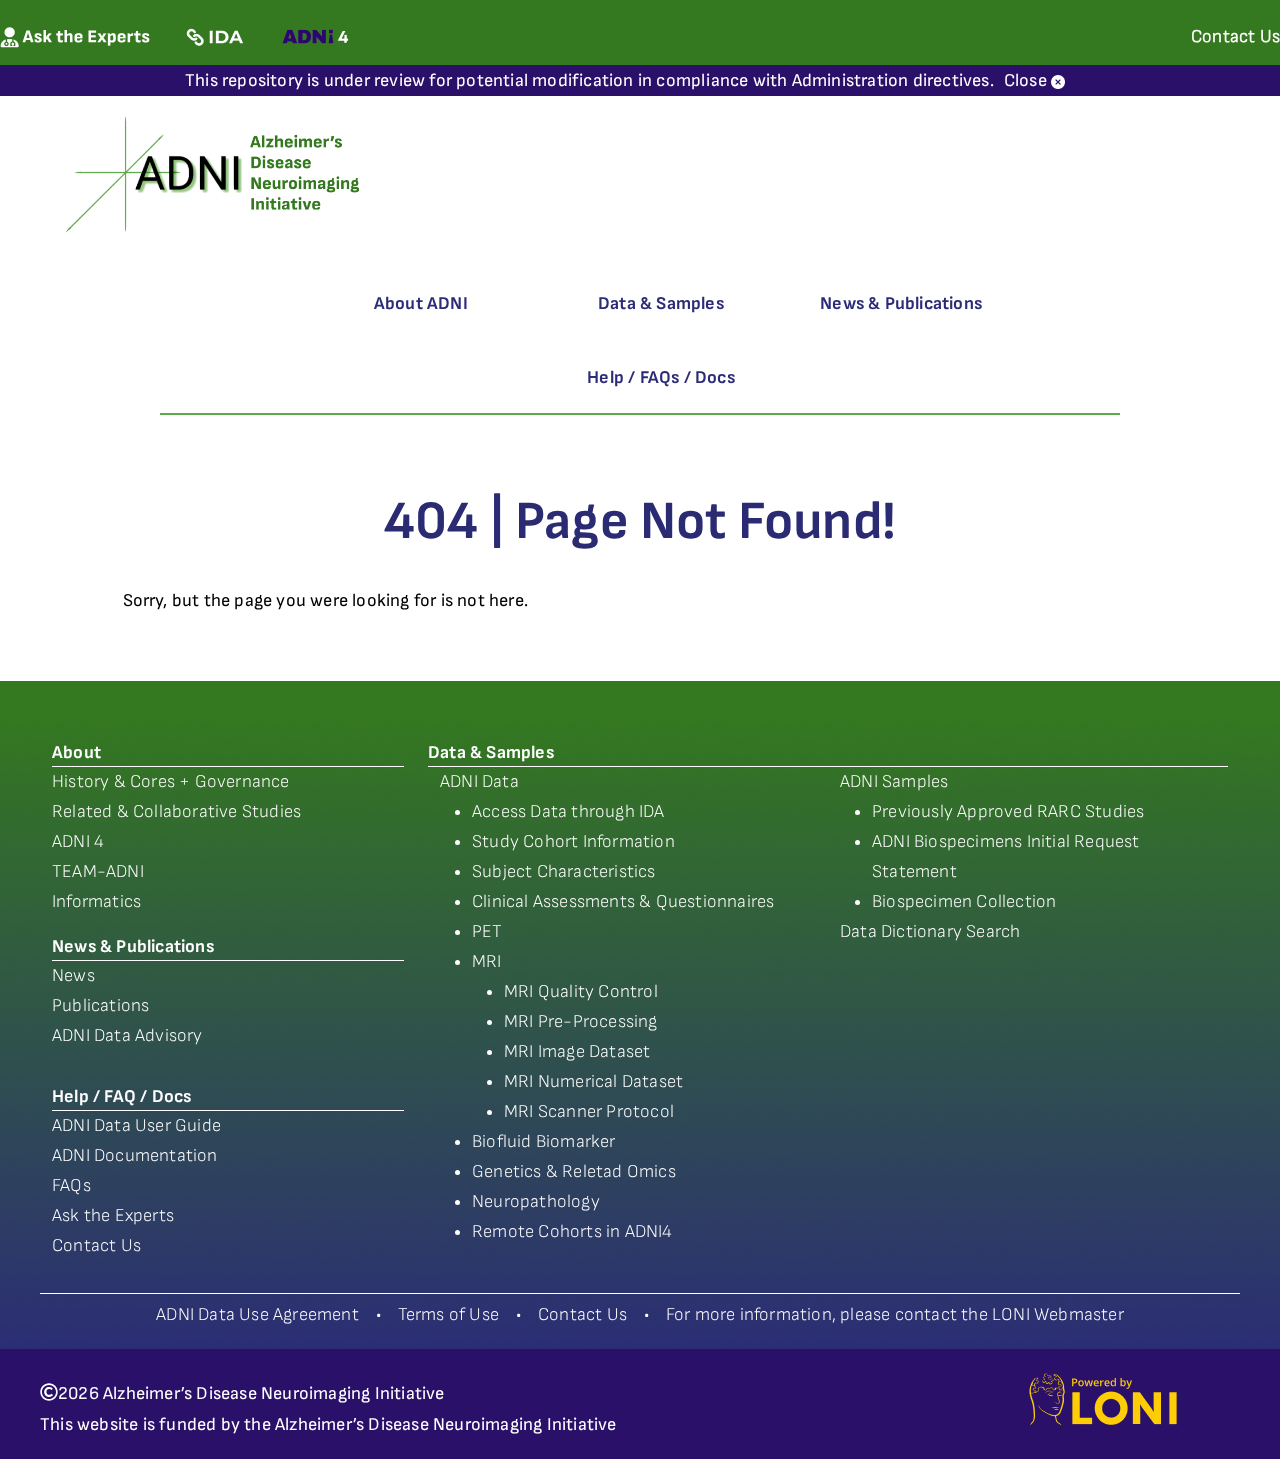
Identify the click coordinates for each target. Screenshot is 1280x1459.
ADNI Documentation (135, 1155)
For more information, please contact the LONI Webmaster (895, 1314)
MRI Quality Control (581, 991)
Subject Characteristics (564, 871)
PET (487, 931)
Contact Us (96, 1245)
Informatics (96, 901)
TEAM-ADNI (98, 871)
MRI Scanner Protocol (589, 1111)
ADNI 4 (78, 841)
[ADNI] (215, 172)
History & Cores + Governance (171, 781)
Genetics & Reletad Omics (574, 1171)
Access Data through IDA (568, 811)
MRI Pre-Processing (581, 1021)
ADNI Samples (894, 781)
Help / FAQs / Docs (661, 377)
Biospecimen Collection (964, 901)
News (73, 975)
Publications (100, 1005)
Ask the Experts (113, 1215)
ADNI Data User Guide (136, 1125)
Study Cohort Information (573, 841)
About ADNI (421, 303)
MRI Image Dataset (577, 1051)
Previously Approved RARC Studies (1008, 811)
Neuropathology (536, 1201)
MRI (487, 961)
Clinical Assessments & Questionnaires (623, 901)
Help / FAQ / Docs (121, 1096)
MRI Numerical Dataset (593, 1081)
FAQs (71, 1185)
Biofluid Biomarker (544, 1141)
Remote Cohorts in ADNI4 (572, 1231)
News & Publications (901, 303)
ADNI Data (479, 781)
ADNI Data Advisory (127, 1035)
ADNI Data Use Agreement (257, 1314)
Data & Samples (661, 303)
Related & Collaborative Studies (176, 811)
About (76, 752)
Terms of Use (448, 1314)
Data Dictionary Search (930, 931)
